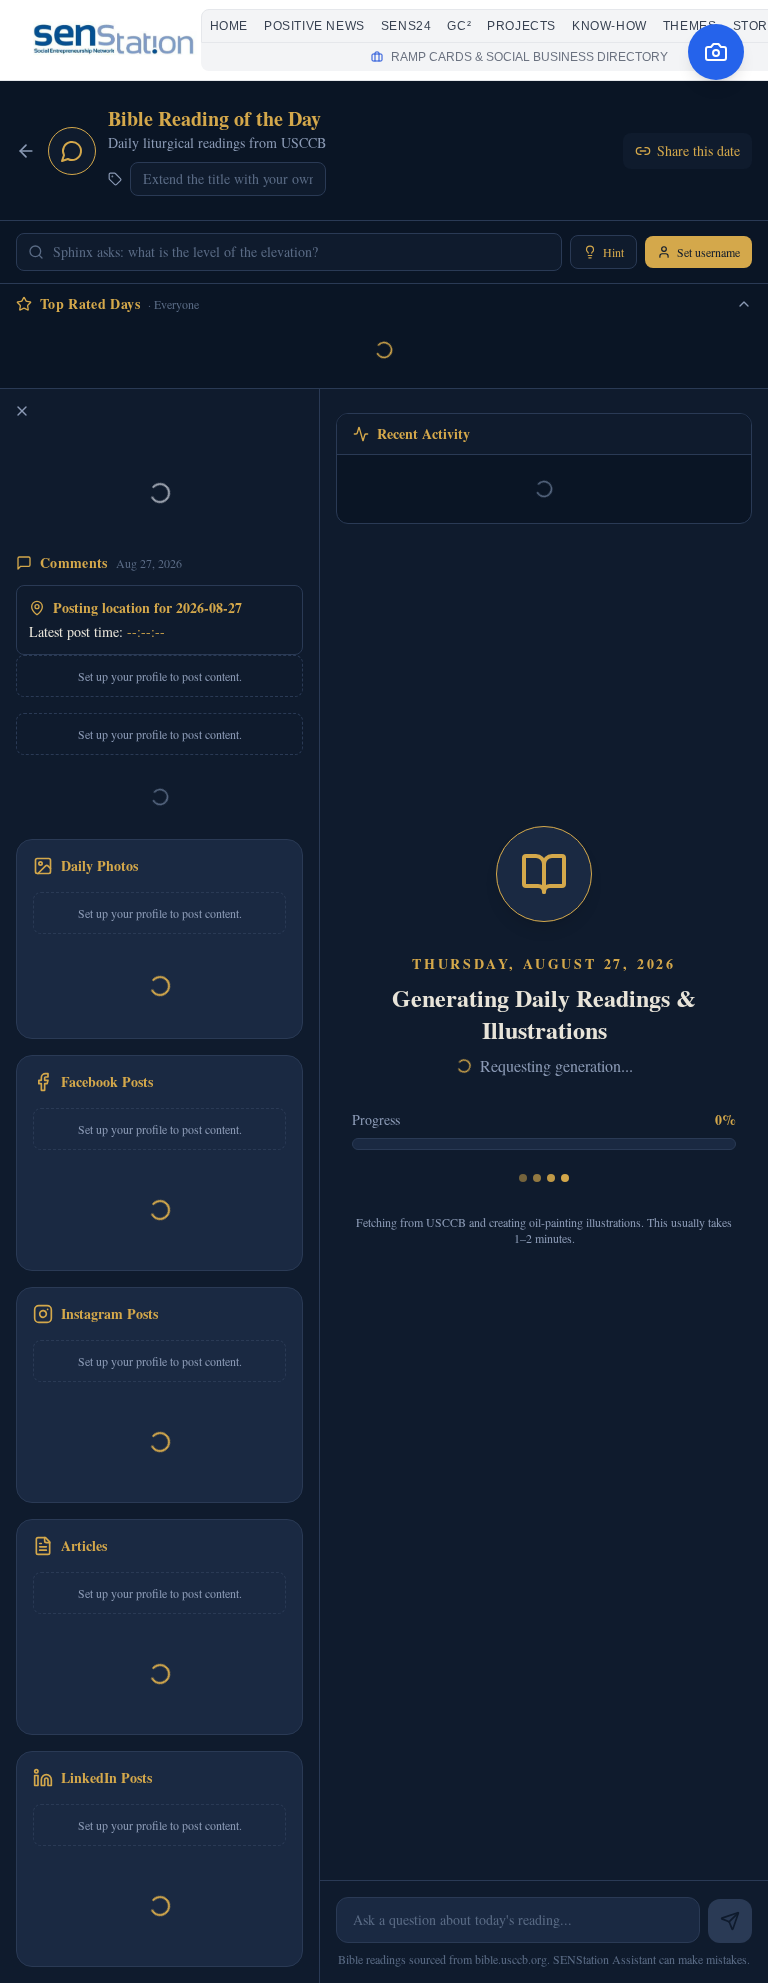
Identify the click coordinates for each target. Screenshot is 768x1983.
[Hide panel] (22, 411)
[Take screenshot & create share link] (716, 52)
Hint (613, 252)
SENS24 (406, 26)
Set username (708, 252)
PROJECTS (521, 26)
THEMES (690, 26)
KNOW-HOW (609, 26)
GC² (459, 26)
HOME (229, 26)
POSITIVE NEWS (314, 26)
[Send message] (730, 1921)
